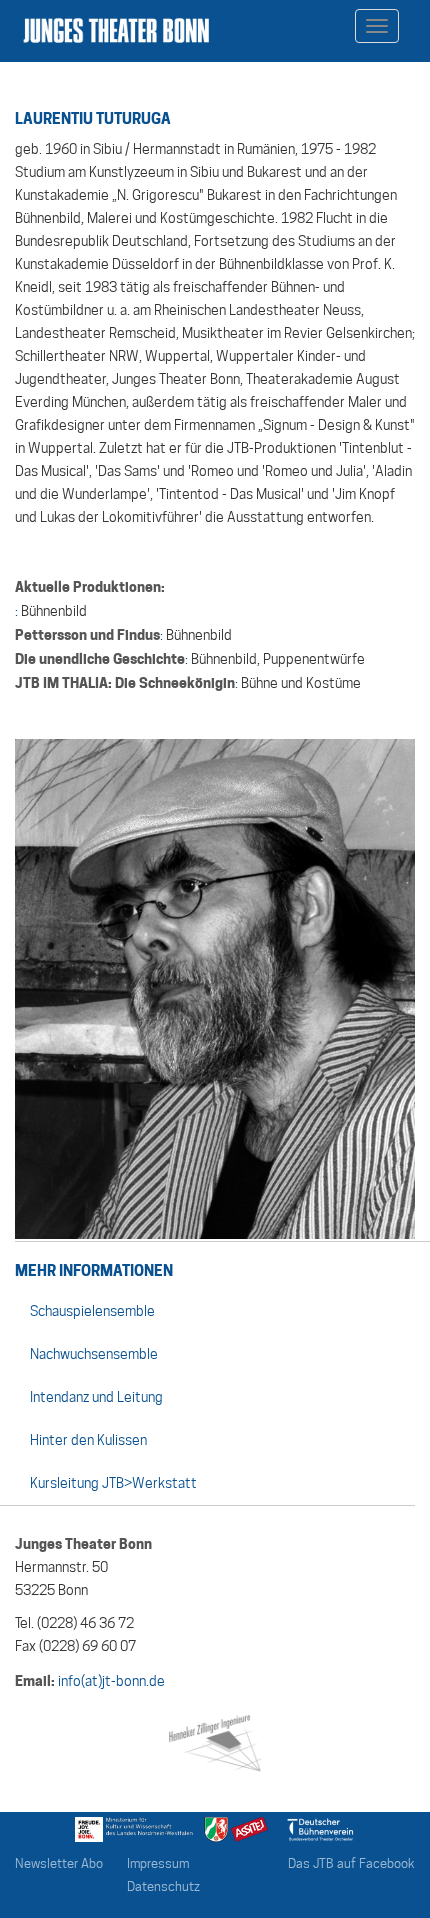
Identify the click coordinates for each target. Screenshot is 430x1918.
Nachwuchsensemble (94, 1354)
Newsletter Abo (59, 1863)
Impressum (158, 1863)
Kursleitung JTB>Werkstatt (113, 1483)
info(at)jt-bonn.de (111, 1681)
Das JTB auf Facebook (351, 1863)
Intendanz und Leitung (96, 1397)
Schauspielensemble (92, 1311)
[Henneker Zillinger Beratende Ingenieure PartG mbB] (214, 1740)
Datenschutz (163, 1886)
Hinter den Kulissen (88, 1440)
